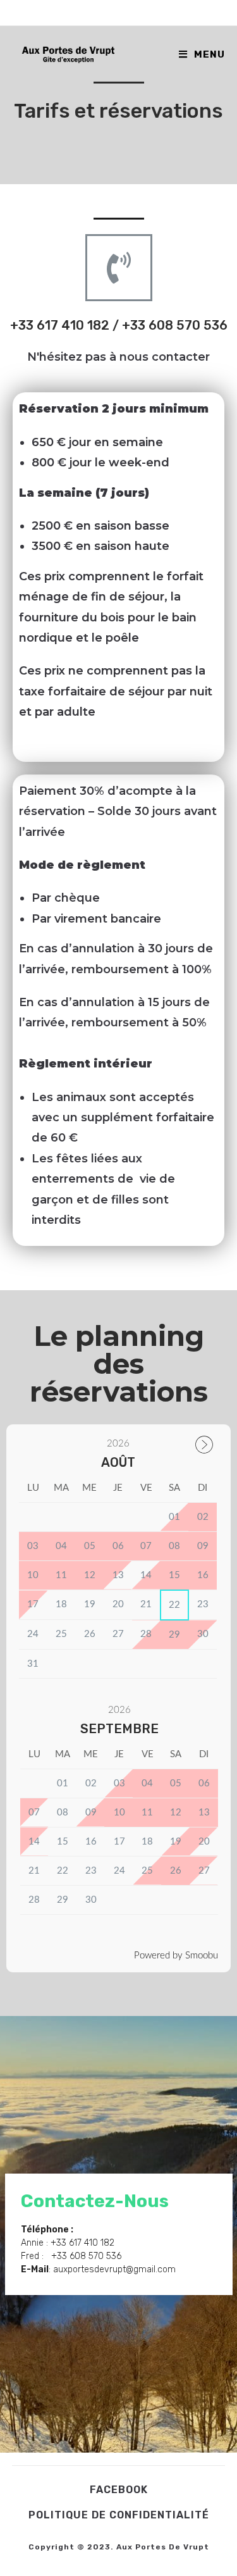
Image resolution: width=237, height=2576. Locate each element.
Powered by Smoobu (176, 1956)
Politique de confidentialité (119, 2515)
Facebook (119, 2490)
